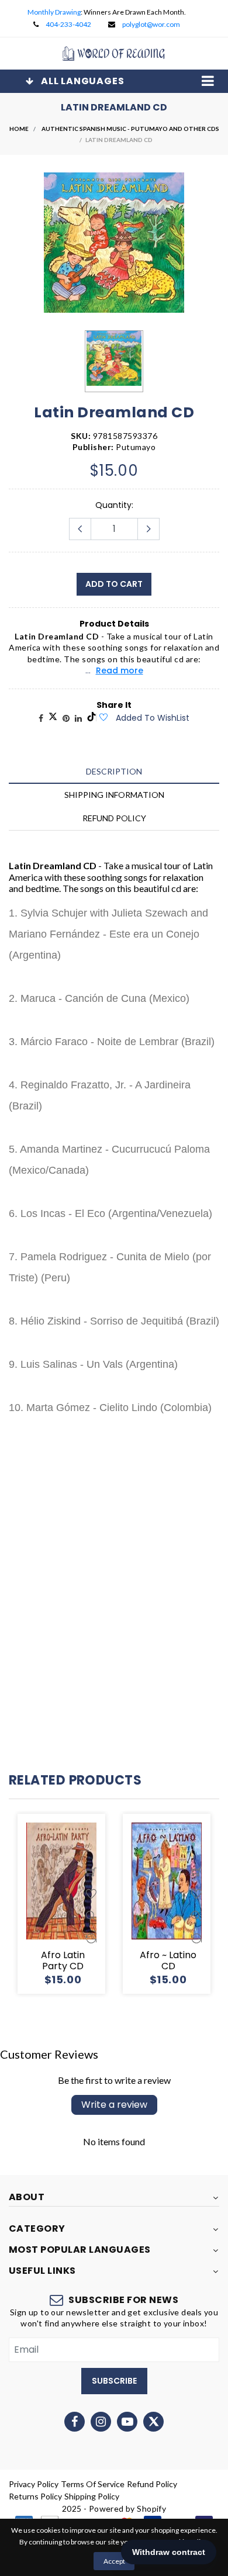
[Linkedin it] (78, 718)
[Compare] (91, 1938)
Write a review (114, 2105)
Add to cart (114, 584)
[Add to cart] (91, 1872)
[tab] (114, 771)
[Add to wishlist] (103, 718)
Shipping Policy (92, 2496)
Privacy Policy (34, 2484)
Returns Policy (35, 2496)
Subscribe (114, 2381)
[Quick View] (91, 1916)
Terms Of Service (93, 2484)
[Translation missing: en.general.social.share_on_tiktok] (91, 718)
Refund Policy (152, 2484)
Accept (114, 2561)
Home (19, 129)
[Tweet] (53, 718)
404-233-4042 (68, 24)
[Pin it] (66, 718)
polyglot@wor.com (151, 24)
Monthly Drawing (54, 12)
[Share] (41, 718)
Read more (120, 670)
